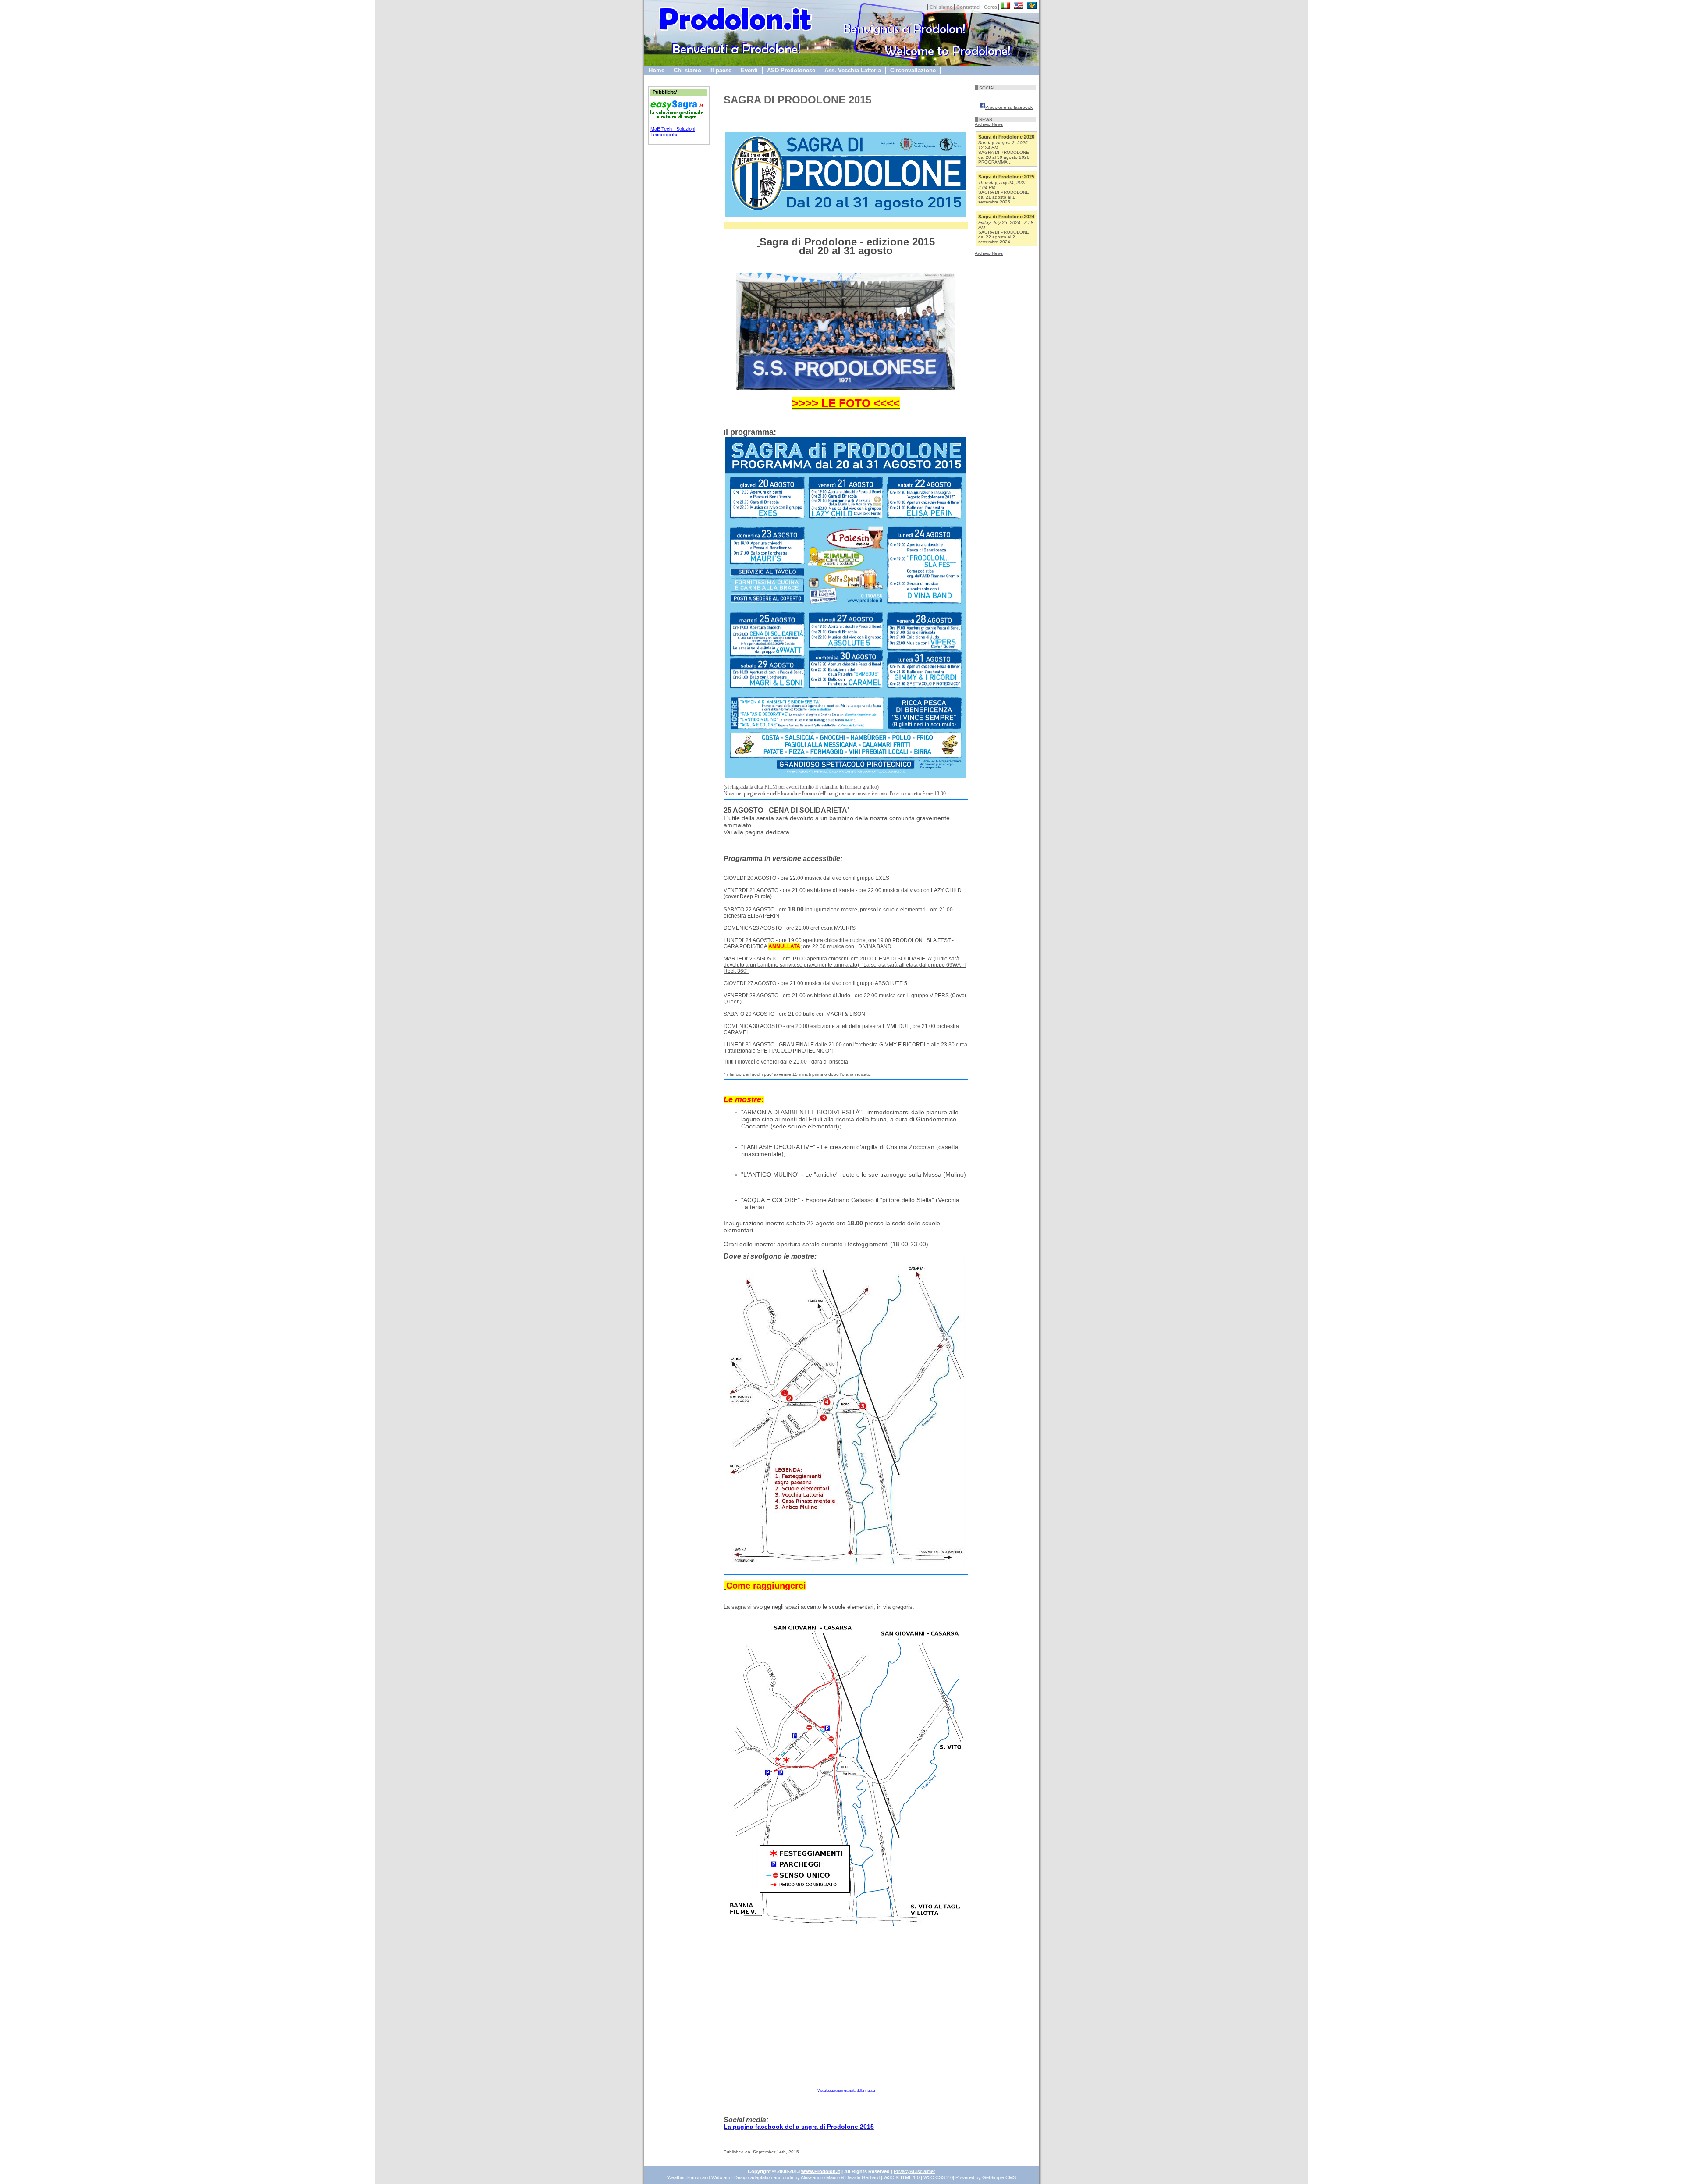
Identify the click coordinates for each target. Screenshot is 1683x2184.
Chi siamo (941, 7)
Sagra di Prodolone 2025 (1006, 177)
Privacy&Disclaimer (914, 2171)
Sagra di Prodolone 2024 (1006, 217)
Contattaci (968, 7)
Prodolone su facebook (1009, 107)
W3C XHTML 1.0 (902, 2177)
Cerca (991, 7)
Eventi (749, 70)
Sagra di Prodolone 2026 (1006, 137)
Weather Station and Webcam (699, 2177)
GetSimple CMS (999, 2177)
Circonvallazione (913, 70)
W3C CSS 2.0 (938, 2177)
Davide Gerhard (863, 2177)
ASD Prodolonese (791, 70)
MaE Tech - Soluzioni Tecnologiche (673, 132)
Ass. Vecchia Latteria (853, 70)
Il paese (721, 70)
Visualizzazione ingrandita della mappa (846, 2090)
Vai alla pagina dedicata (756, 832)
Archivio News (989, 124)
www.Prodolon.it (821, 2171)
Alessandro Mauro (820, 2177)
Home (657, 70)
